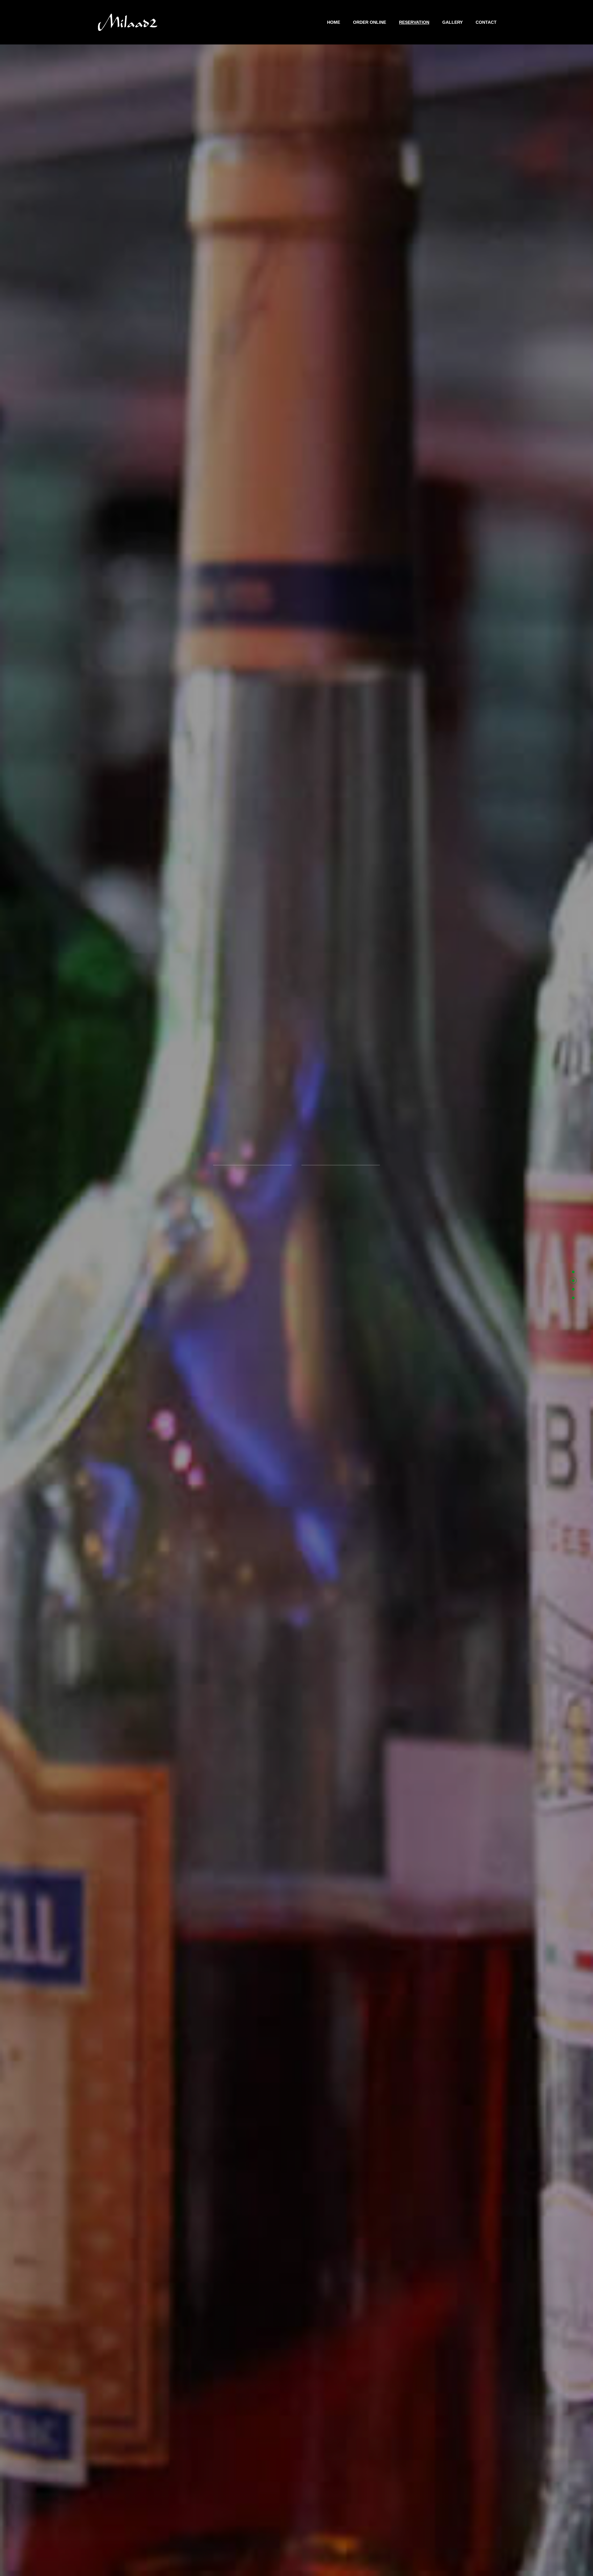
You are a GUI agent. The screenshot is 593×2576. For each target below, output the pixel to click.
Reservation (414, 22)
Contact (486, 22)
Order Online (370, 22)
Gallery (452, 22)
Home (334, 22)
